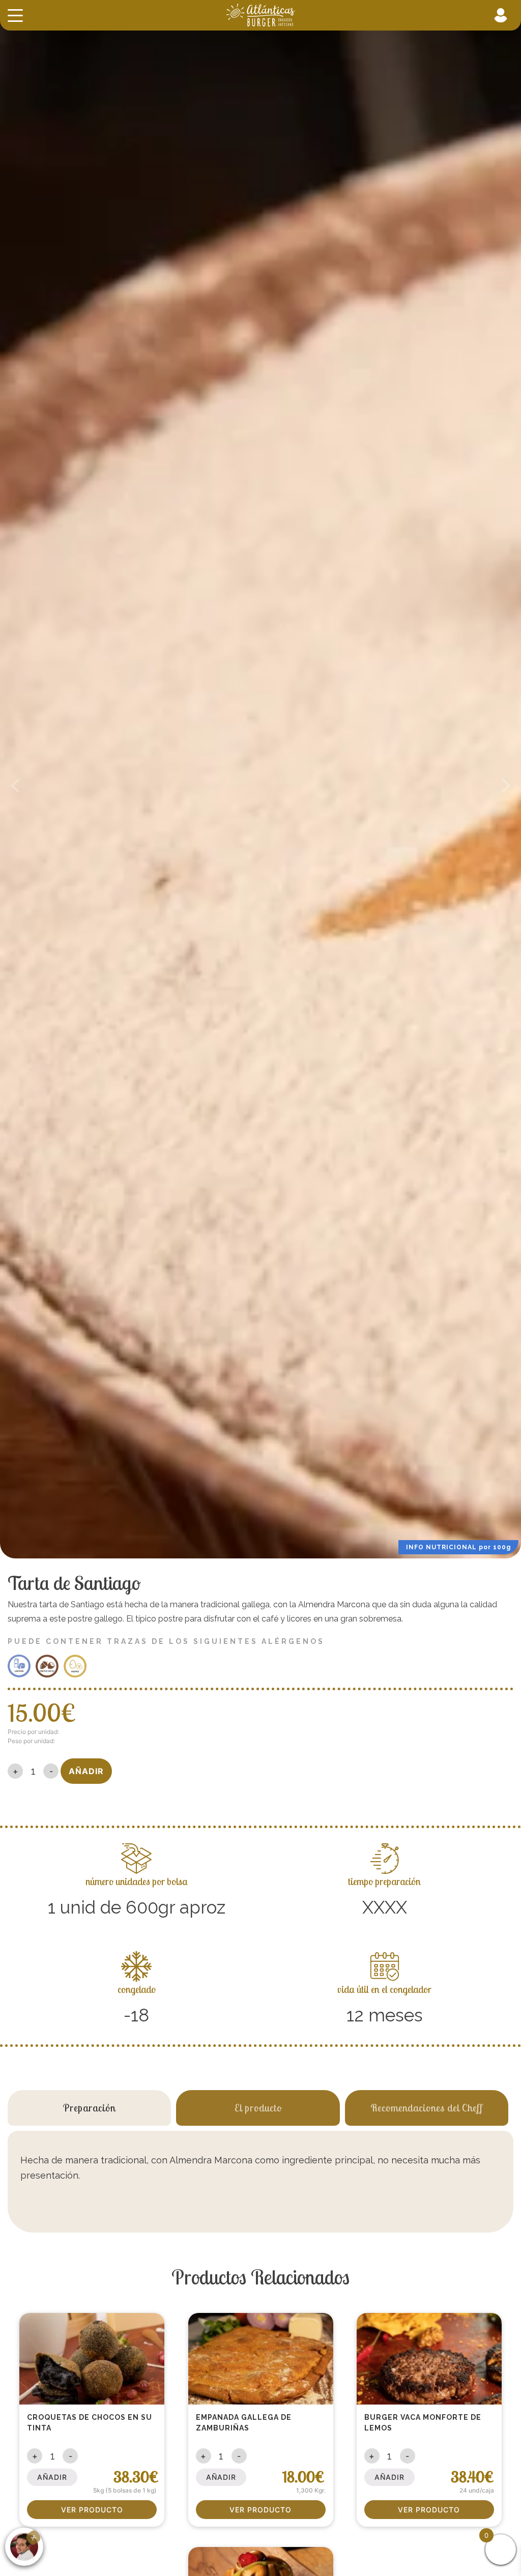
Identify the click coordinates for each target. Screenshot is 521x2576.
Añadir (86, 1771)
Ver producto (92, 2510)
